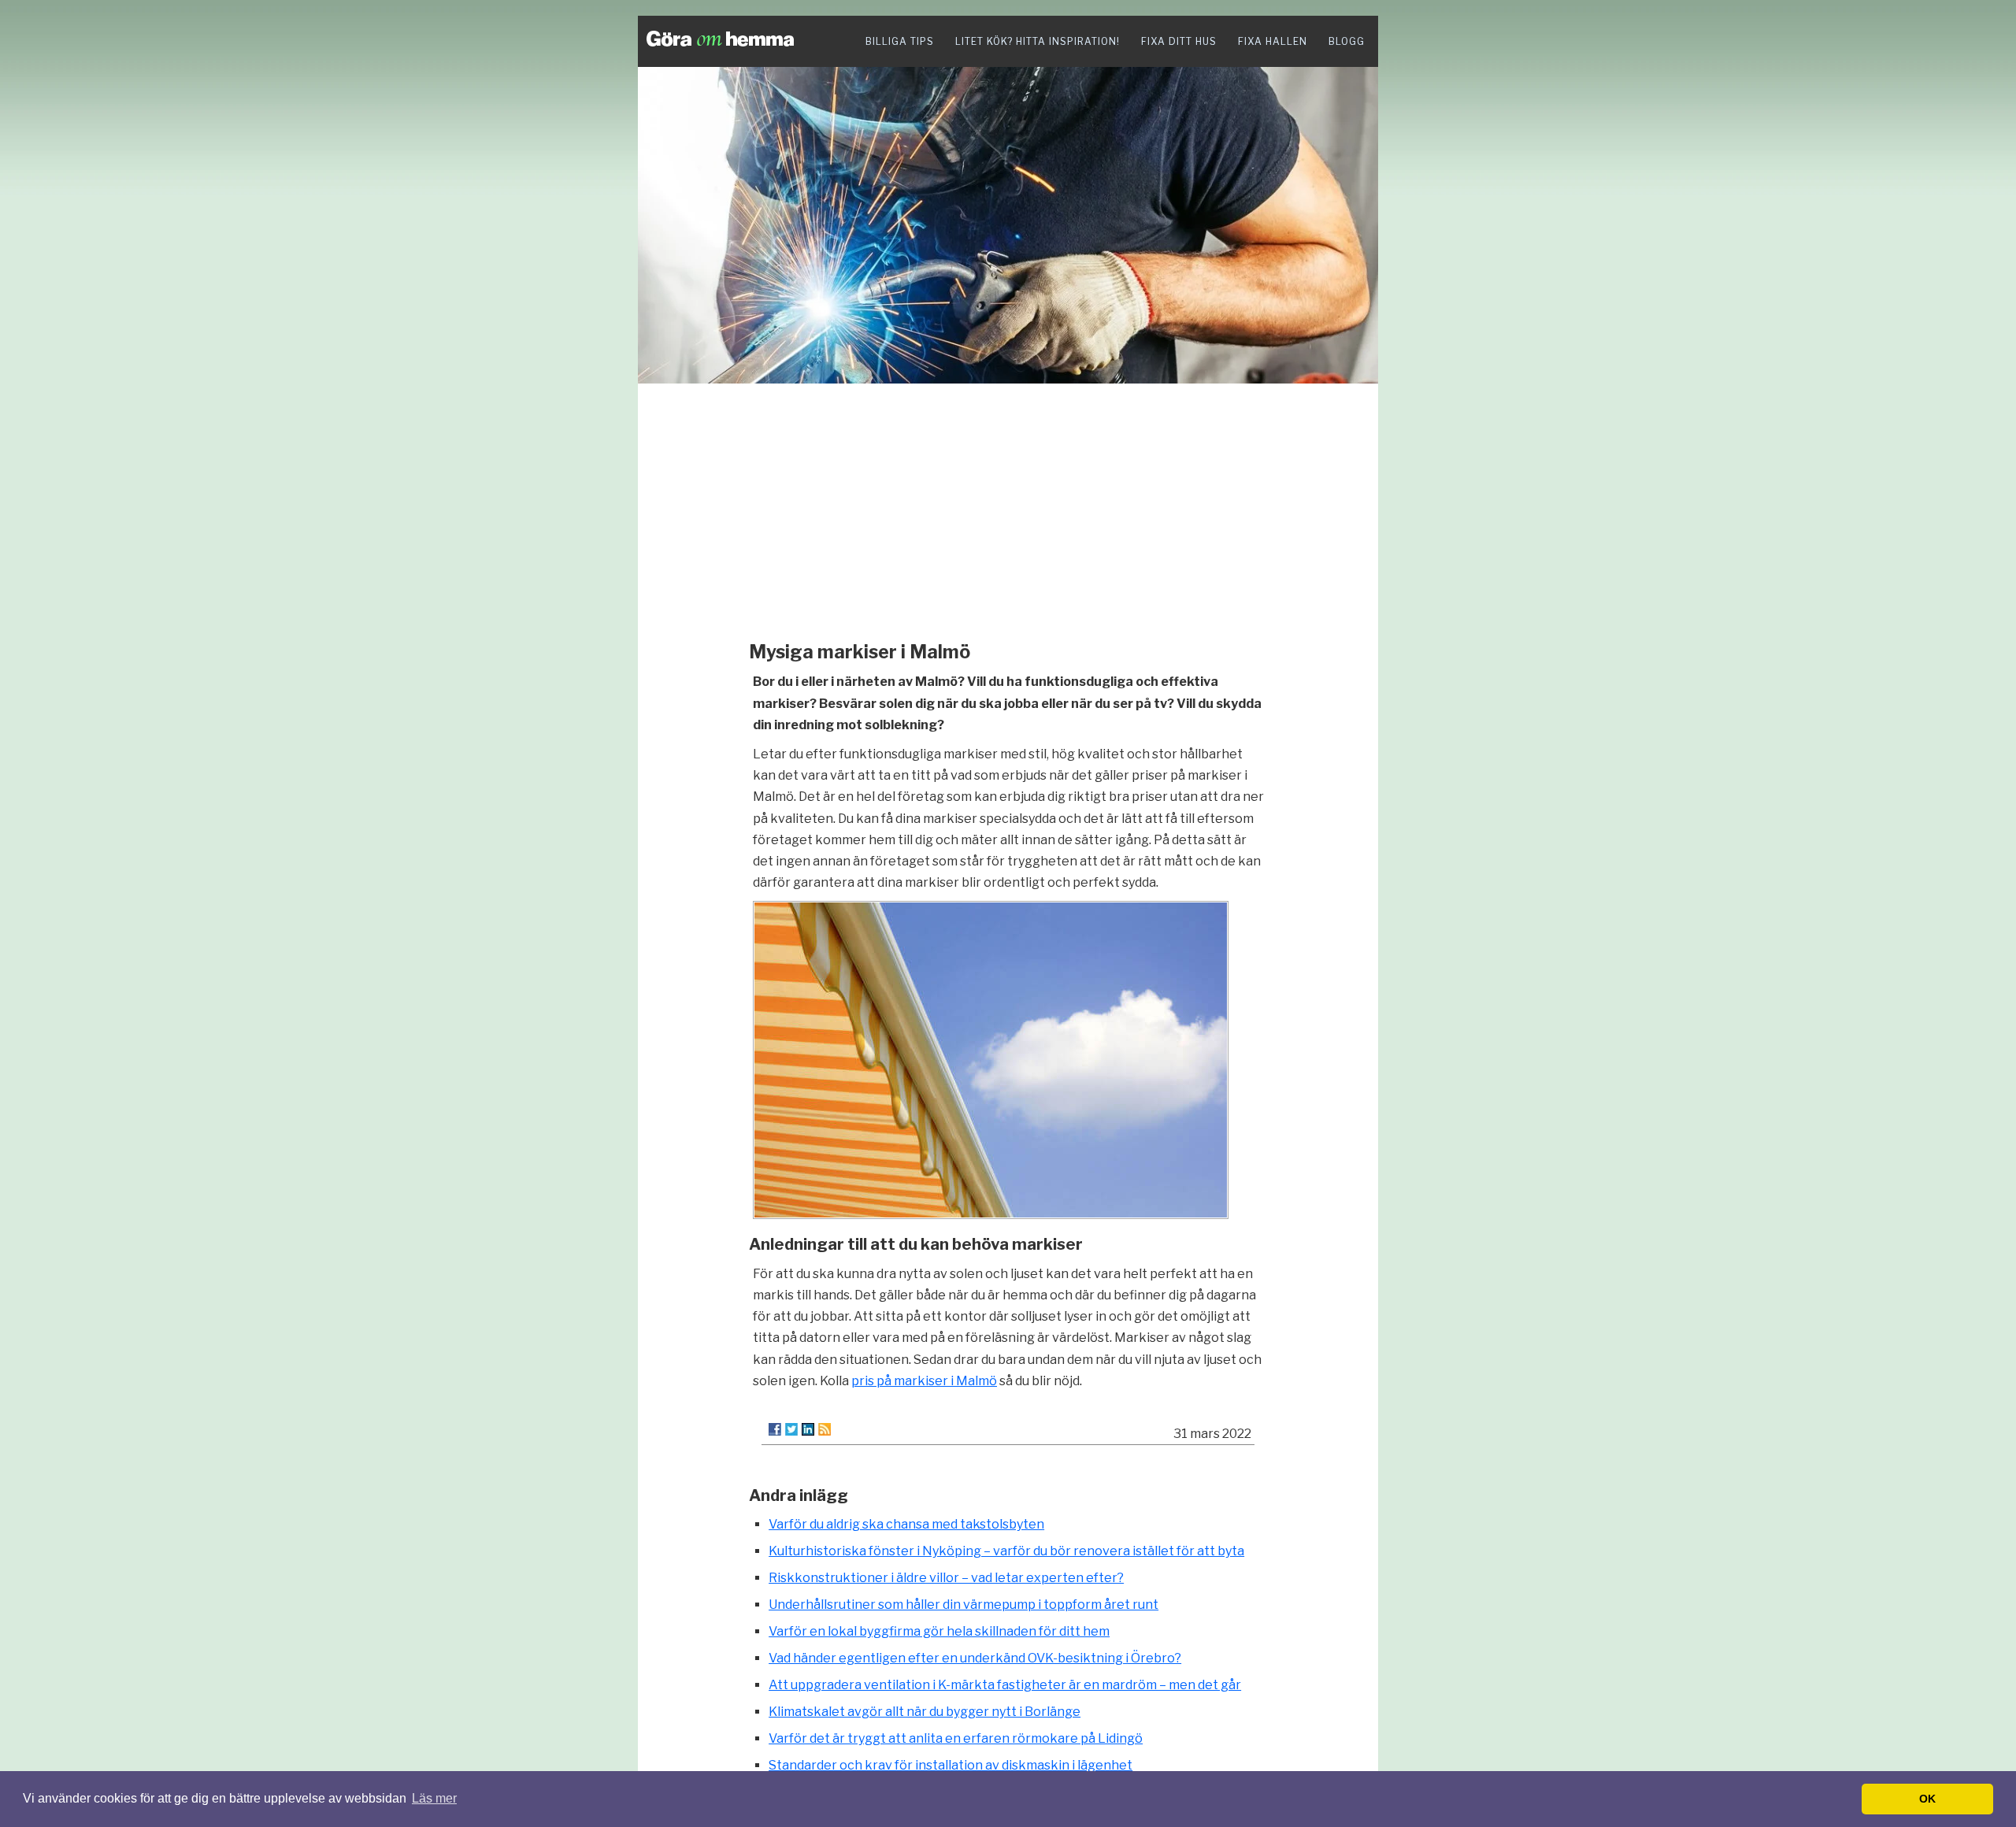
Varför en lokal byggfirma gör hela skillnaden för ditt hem (939, 1631)
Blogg (1347, 41)
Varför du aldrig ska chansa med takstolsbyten (906, 1524)
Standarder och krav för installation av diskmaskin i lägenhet (951, 1765)
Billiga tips (900, 41)
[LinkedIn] (808, 1429)
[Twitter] (791, 1429)
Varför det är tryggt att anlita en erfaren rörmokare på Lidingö (956, 1738)
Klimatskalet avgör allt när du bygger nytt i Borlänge (925, 1712)
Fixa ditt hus (1179, 41)
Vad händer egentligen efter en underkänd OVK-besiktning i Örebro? (975, 1658)
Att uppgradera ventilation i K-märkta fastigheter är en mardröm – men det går (1005, 1685)
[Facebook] (775, 1429)
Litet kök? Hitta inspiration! (1038, 41)
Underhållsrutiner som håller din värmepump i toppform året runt (964, 1605)
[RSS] (825, 1429)
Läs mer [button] (434, 1798)
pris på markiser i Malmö (924, 1381)
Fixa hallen (1273, 41)
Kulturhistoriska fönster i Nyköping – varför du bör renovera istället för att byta (1006, 1551)
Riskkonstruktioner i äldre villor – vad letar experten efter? (946, 1578)
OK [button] (1927, 1799)
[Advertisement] (1008, 508)
